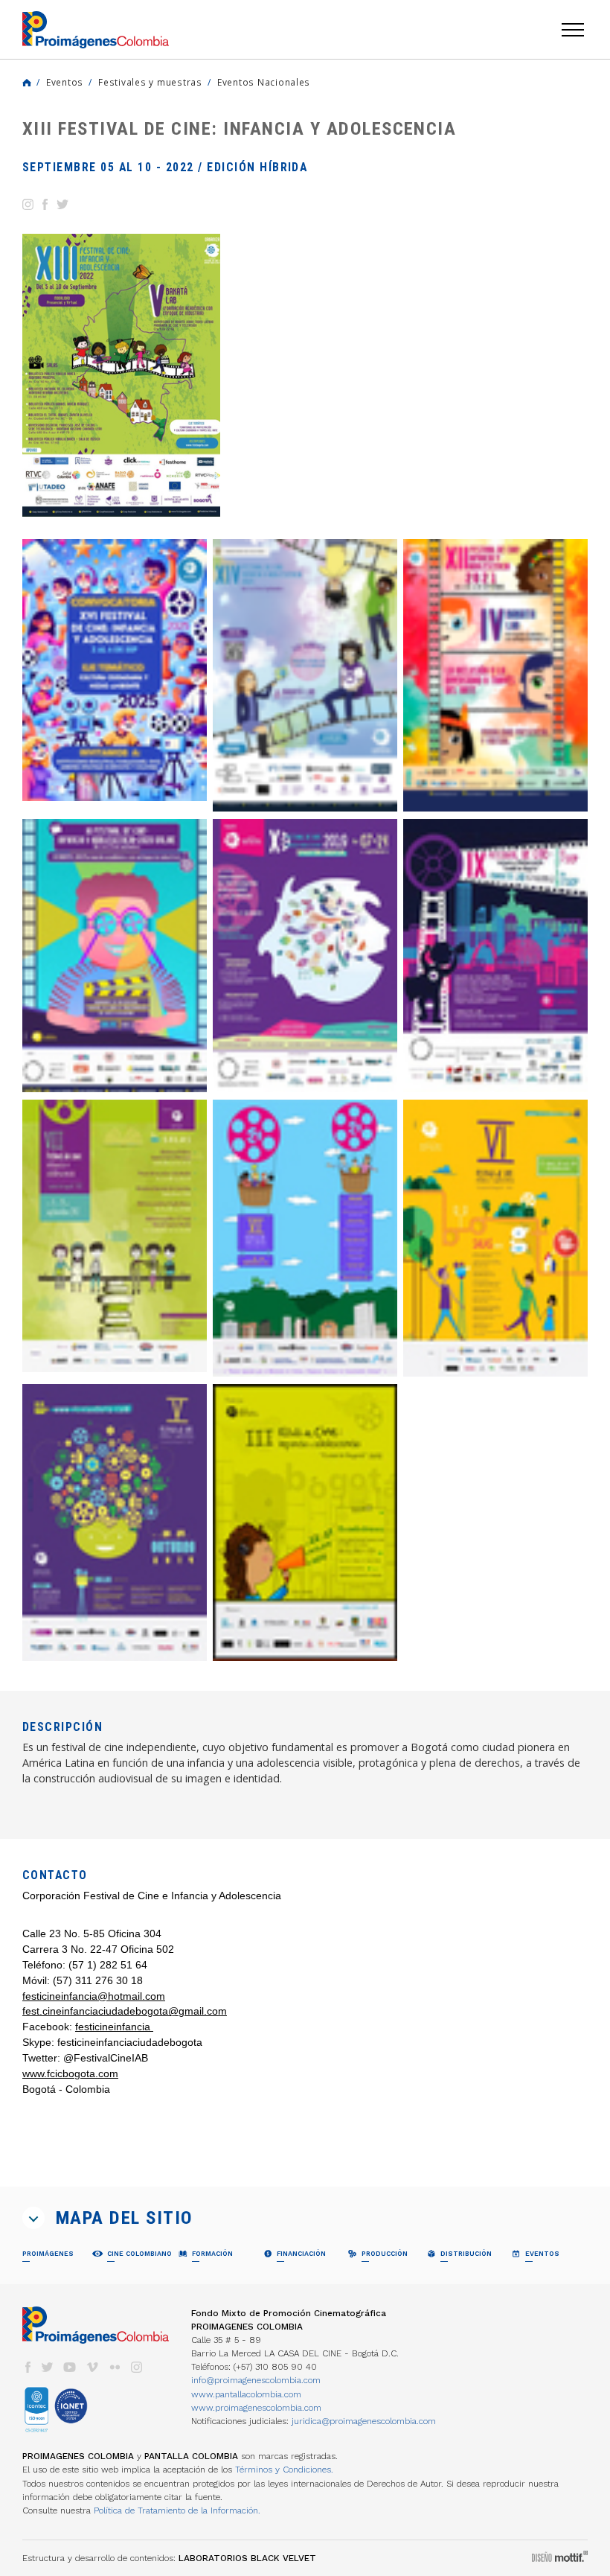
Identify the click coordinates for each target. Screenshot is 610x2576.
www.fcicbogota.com (70, 2073)
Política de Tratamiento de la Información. (177, 2510)
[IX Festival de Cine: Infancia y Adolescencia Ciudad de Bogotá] (495, 956)
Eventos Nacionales (264, 82)
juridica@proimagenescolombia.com (364, 2421)
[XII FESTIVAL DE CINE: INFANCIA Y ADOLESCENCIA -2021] (495, 676)
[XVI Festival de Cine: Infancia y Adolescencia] (115, 670)
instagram (137, 2367)
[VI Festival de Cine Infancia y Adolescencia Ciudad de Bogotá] (495, 1238)
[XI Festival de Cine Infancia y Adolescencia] (115, 956)
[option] (121, 375)
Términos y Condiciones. (284, 2470)
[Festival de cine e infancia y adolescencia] (305, 1523)
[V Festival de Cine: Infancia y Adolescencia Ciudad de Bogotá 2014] (115, 1523)
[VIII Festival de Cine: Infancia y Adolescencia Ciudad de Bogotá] (115, 1236)
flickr (115, 2367)
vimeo (92, 2367)
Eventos (65, 82)
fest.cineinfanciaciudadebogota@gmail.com (125, 2011)
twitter (48, 2367)
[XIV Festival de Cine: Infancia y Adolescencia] (305, 676)
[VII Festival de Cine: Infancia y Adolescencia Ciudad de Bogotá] (305, 1238)
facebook (28, 2367)
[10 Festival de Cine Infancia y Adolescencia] (305, 956)
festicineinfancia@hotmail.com (94, 1996)
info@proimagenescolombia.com (256, 2380)
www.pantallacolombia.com (246, 2394)
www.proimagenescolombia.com (256, 2408)
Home (27, 83)
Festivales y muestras (150, 82)
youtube (70, 2367)
